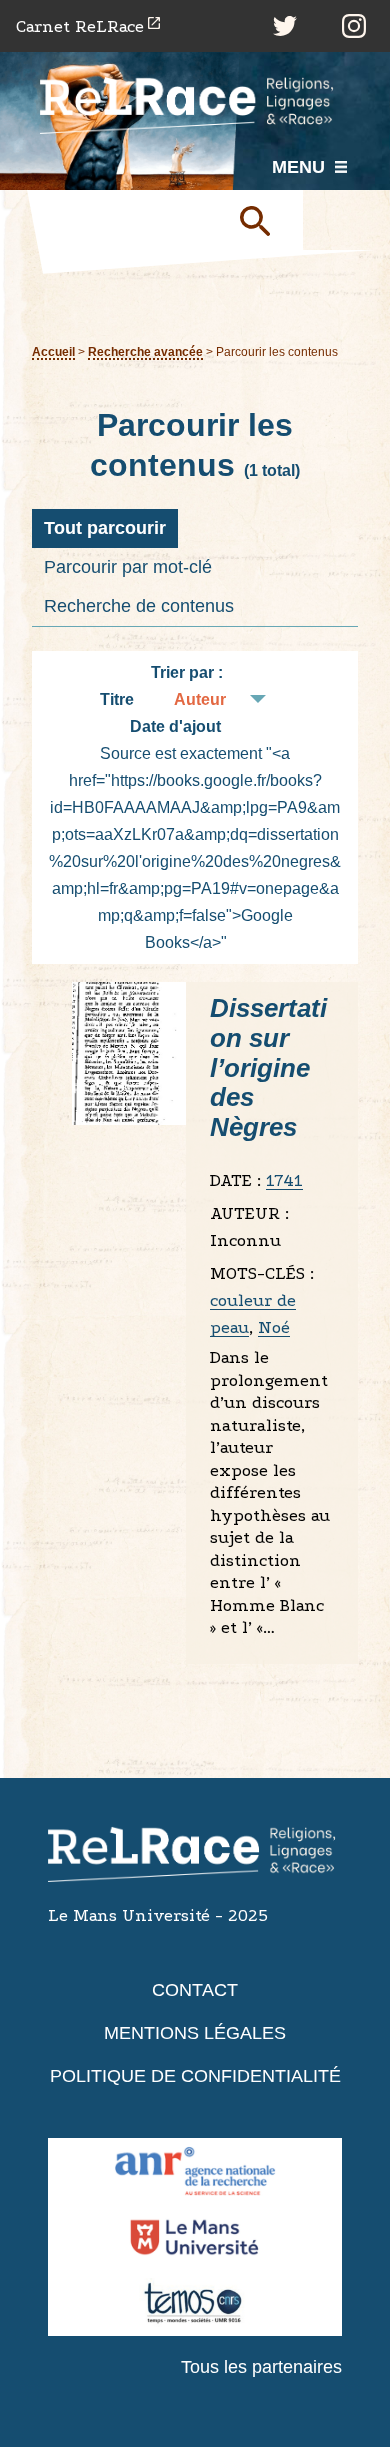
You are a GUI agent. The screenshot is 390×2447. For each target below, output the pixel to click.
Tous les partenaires (261, 2367)
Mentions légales (195, 2033)
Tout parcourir (105, 528)
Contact (195, 1990)
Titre (117, 699)
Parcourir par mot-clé (128, 567)
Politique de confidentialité (195, 2076)
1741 (284, 1180)
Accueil (53, 351)
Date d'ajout (175, 726)
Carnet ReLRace (80, 26)
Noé (274, 1327)
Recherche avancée (145, 351)
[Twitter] (285, 26)
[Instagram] (354, 26)
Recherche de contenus (139, 606)
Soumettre (263, 220)
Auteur (200, 699)
